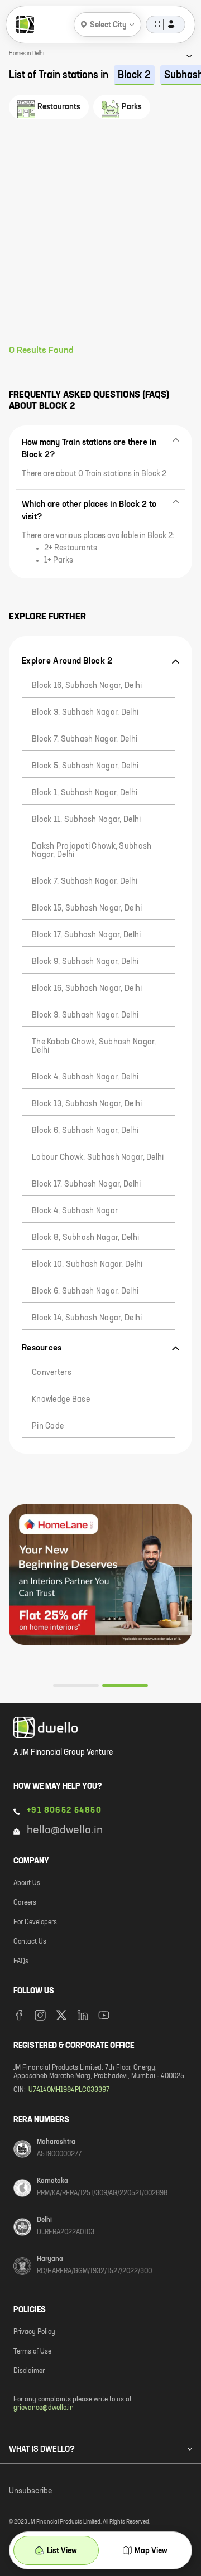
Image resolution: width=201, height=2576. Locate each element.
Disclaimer (29, 2371)
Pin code (48, 1426)
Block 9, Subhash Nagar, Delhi (85, 962)
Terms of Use (32, 2352)
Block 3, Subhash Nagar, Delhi (85, 713)
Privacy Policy (34, 2332)
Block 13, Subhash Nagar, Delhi (87, 1104)
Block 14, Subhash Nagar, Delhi (87, 1318)
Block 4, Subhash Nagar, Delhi (85, 1077)
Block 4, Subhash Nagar (75, 1211)
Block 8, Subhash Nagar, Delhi (85, 1238)
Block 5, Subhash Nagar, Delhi (85, 766)
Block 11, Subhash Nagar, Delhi (86, 820)
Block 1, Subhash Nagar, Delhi (85, 793)
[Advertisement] (100, 239)
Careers (25, 1903)
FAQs (21, 1962)
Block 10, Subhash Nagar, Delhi (87, 1265)
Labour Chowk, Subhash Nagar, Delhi (98, 1158)
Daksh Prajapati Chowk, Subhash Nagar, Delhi (92, 851)
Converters (52, 1373)
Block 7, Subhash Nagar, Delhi (85, 739)
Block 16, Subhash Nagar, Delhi (87, 686)
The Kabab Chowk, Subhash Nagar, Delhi (94, 1046)
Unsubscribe (30, 2491)
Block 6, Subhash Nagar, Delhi (85, 1131)
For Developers (35, 1923)
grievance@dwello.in (44, 2408)
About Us (27, 1883)
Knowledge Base (61, 1400)
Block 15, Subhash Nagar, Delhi (87, 908)
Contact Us (30, 1942)
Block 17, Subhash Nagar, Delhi (86, 935)
